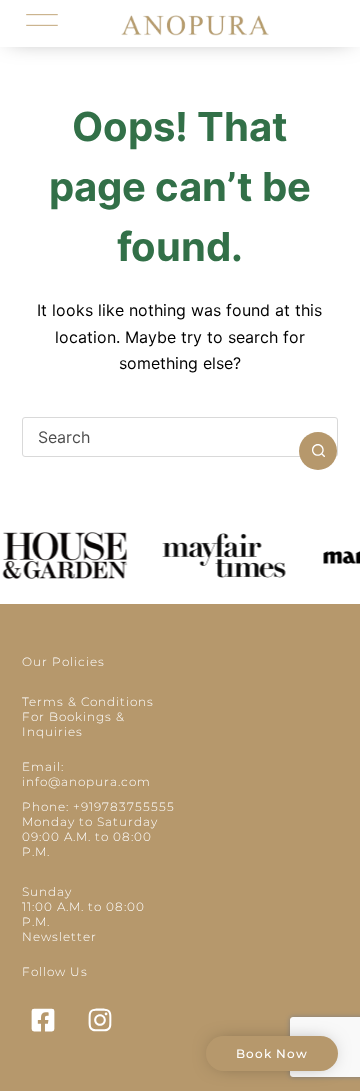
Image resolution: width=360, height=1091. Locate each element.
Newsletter (59, 936)
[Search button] (318, 451)
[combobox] (161, 437)
